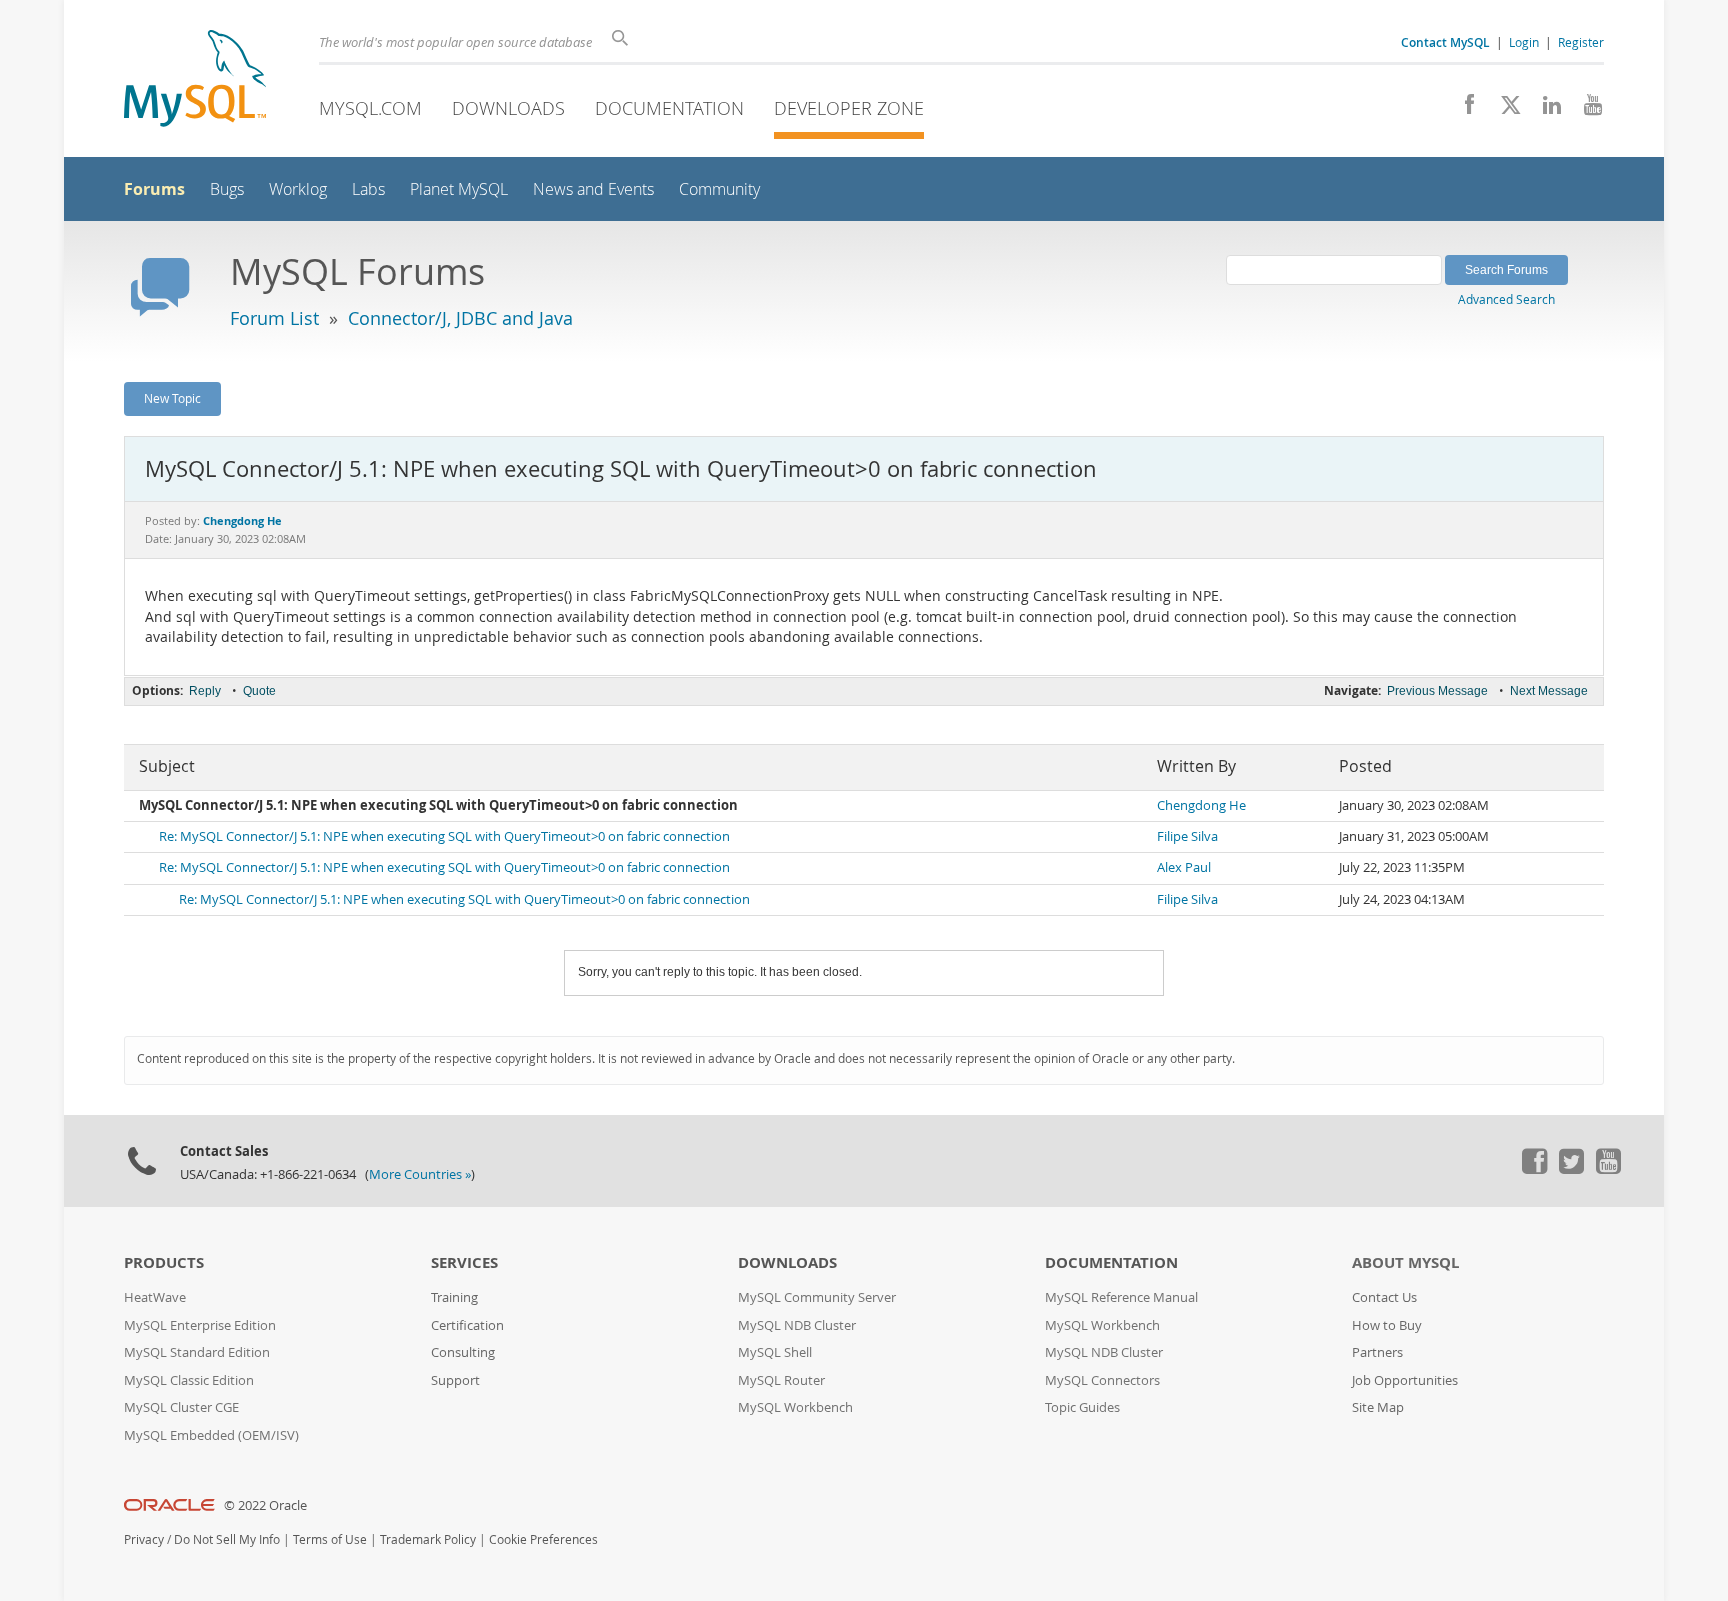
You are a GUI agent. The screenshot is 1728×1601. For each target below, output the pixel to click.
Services (464, 1262)
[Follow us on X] (1503, 110)
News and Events (593, 189)
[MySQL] (195, 80)
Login (1524, 42)
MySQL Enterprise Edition (200, 1325)
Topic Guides (1082, 1407)
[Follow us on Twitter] (1571, 1169)
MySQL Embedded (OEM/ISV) (211, 1435)
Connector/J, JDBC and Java (460, 318)
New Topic (172, 398)
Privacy (144, 1539)
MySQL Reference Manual (1121, 1297)
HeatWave (155, 1297)
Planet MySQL (459, 189)
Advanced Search (1506, 299)
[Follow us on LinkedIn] (1544, 110)
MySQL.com (370, 108)
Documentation (669, 108)
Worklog (298, 189)
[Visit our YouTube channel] (1585, 110)
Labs (368, 189)
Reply (205, 691)
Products (164, 1262)
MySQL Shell (775, 1352)
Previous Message (1437, 691)
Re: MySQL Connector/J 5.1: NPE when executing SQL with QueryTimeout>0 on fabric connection (444, 836)
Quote (259, 691)
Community (719, 189)
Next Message (1549, 691)
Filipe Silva (1187, 836)
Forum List (274, 318)
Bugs (227, 189)
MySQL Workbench (795, 1407)
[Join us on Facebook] (1462, 110)
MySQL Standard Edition (197, 1352)
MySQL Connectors (1102, 1380)
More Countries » (420, 1174)
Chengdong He (1201, 805)
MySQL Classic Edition (189, 1380)
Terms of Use (330, 1539)
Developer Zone (849, 108)
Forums (154, 189)
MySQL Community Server (817, 1297)
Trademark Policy (428, 1539)
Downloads (508, 108)
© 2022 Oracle (265, 1505)
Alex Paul (1184, 867)
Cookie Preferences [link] (543, 1539)
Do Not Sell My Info (227, 1539)
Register (1581, 42)
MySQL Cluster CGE (181, 1407)
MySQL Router (781, 1380)
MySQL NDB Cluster (797, 1325)
